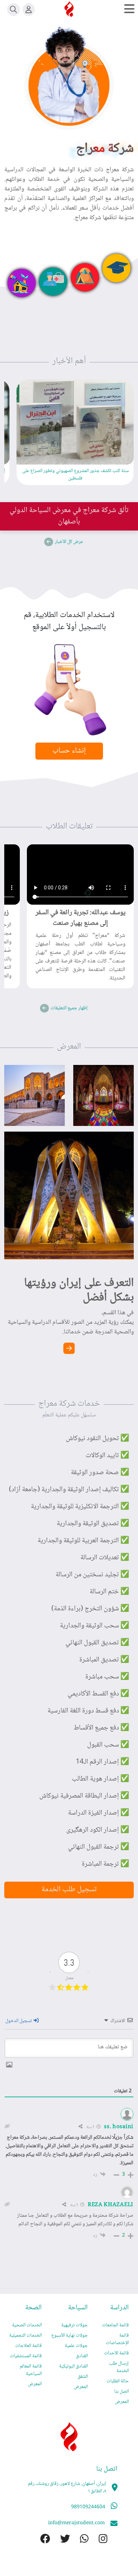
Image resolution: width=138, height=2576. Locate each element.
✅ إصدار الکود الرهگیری (98, 1830)
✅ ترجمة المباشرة (105, 1864)
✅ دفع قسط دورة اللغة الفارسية (88, 1711)
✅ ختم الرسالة (109, 1592)
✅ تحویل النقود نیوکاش (97, 1439)
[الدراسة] (116, 268)
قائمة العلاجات (28, 2346)
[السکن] (22, 283)
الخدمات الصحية (27, 2325)
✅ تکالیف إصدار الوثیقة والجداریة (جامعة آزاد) (69, 1490)
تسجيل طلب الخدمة (69, 1890)
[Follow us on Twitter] (60, 2540)
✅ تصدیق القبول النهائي (97, 1643)
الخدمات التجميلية (25, 2336)
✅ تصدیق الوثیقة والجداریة (93, 1524)
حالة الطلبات (118, 2381)
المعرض (122, 2402)
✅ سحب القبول (108, 1745)
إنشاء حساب (69, 751)
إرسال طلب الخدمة (119, 2367)
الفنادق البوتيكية (73, 2366)
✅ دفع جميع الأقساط (101, 1728)
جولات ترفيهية (74, 2325)
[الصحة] (53, 282)
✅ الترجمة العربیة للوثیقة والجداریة (83, 1541)
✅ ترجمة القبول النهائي (99, 1847)
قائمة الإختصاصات (117, 2339)
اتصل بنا (122, 2392)
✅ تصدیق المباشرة (104, 1660)
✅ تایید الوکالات (107, 1456)
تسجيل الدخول (19, 2021)
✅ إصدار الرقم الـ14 (102, 1762)
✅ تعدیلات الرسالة (105, 1558)
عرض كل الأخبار (69, 542)
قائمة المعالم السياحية (31, 2370)
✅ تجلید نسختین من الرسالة (92, 1575)
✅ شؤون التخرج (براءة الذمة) (90, 1609)
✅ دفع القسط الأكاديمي (98, 1694)
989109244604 (88, 2507)
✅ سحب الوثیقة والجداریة (94, 1626)
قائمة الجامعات (115, 2325)
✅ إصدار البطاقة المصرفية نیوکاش (84, 1796)
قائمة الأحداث (116, 2353)
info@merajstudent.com (76, 2523)
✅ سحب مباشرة (107, 1677)
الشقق (83, 2377)
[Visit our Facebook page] (40, 2540)
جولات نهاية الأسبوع (70, 2336)
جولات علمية (76, 2346)
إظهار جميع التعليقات (69, 1008)
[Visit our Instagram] (98, 2540)
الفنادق (82, 2356)
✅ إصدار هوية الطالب (100, 1779)
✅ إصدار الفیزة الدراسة (99, 1813)
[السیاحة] (85, 277)
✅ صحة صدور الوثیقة (100, 1473)
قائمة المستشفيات (26, 2356)
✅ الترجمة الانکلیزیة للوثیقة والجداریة (80, 1507)
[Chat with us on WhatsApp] (79, 2540)
